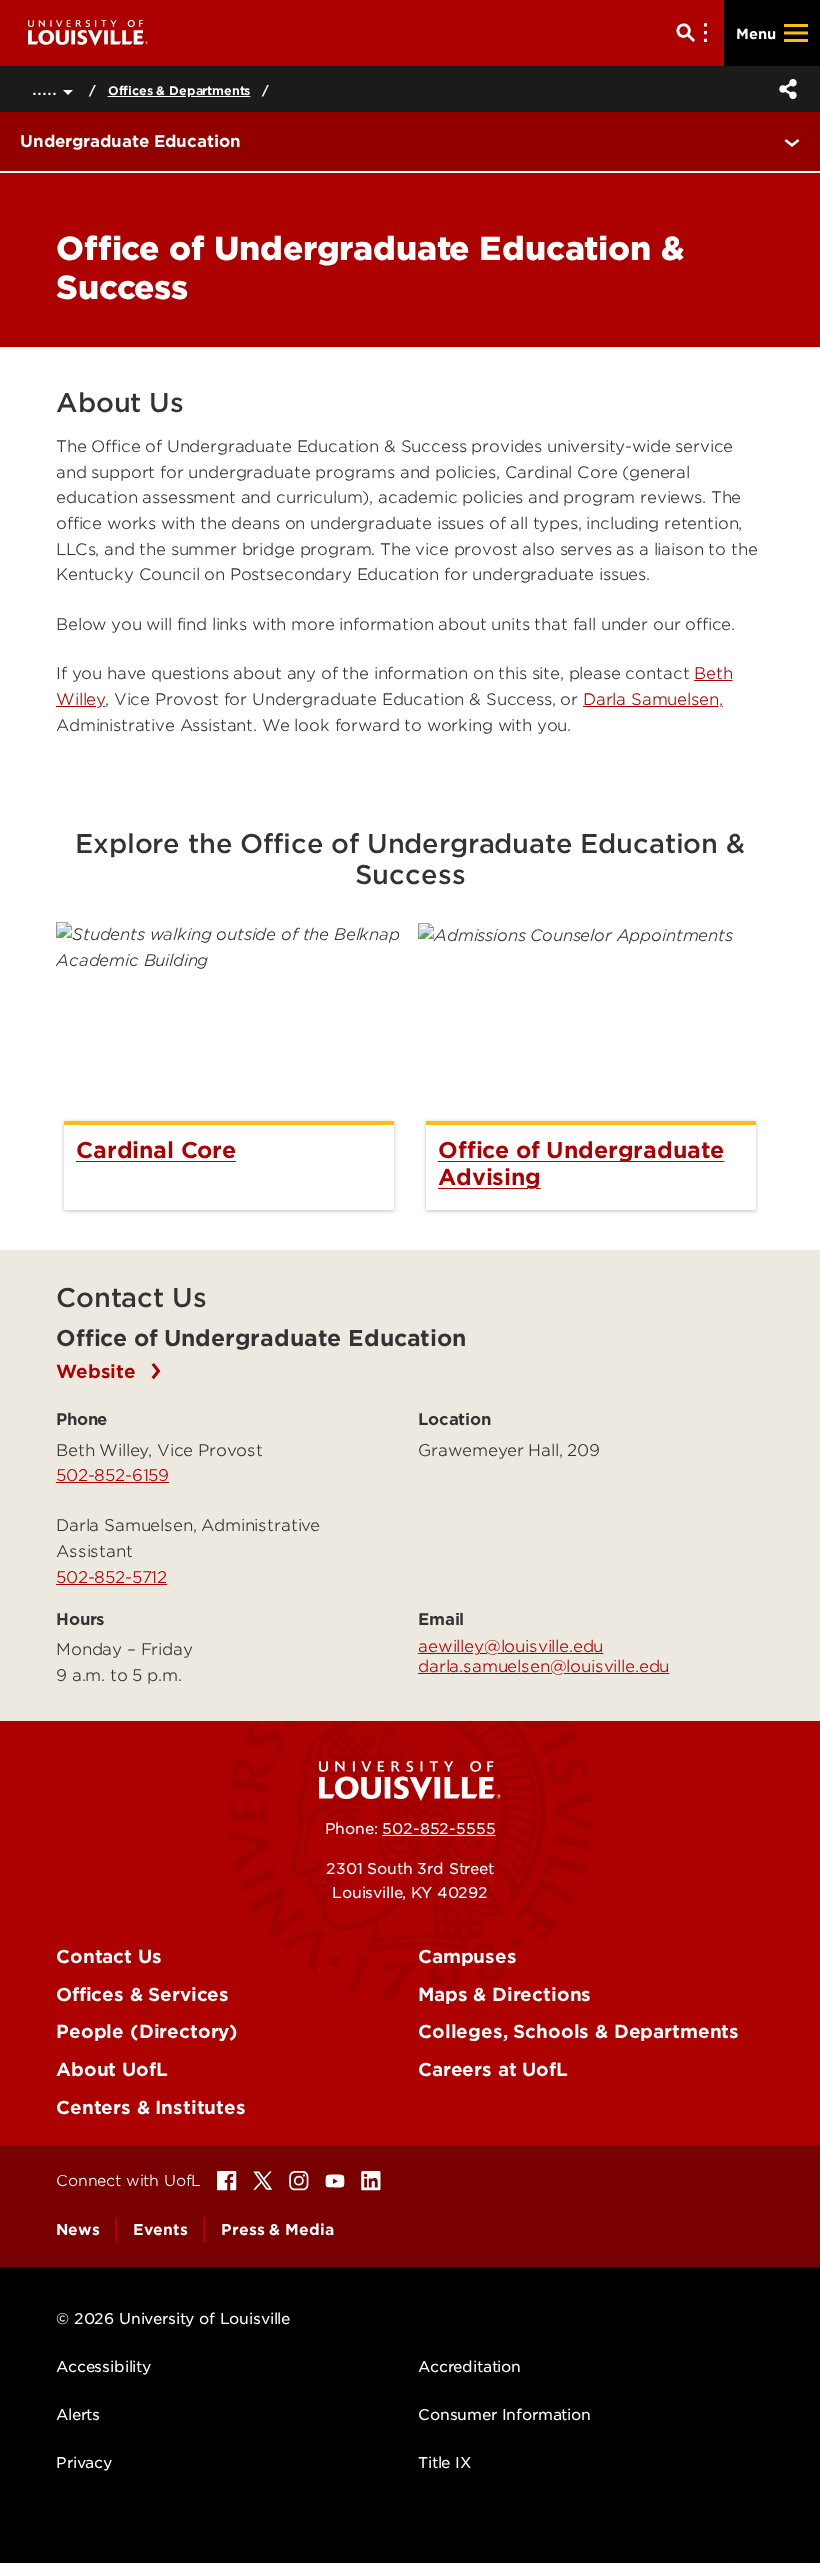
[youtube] (335, 2181)
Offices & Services (142, 1994)
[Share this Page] (784, 89)
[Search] (696, 33)
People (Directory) (147, 2031)
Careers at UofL (493, 2069)
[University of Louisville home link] (88, 32)
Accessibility (103, 2367)
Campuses (467, 1956)
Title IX (444, 2463)
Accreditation (469, 2367)
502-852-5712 (111, 1577)
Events (160, 2230)
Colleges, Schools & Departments (578, 2031)
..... (47, 88)
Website (99, 1371)
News (77, 2230)
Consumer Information (504, 2415)
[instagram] (299, 2181)
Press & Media (277, 2230)
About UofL (111, 2069)
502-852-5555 (438, 1829)
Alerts (78, 2415)
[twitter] (263, 2181)
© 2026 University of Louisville (173, 2319)
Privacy (84, 2463)
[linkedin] (371, 2181)
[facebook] (227, 2181)
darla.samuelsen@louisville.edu (543, 1666)
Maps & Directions (504, 1994)
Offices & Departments (179, 90)
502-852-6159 (112, 1475)
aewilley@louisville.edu (510, 1646)
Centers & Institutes (151, 2107)
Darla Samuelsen (651, 699)
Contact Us (108, 1956)
